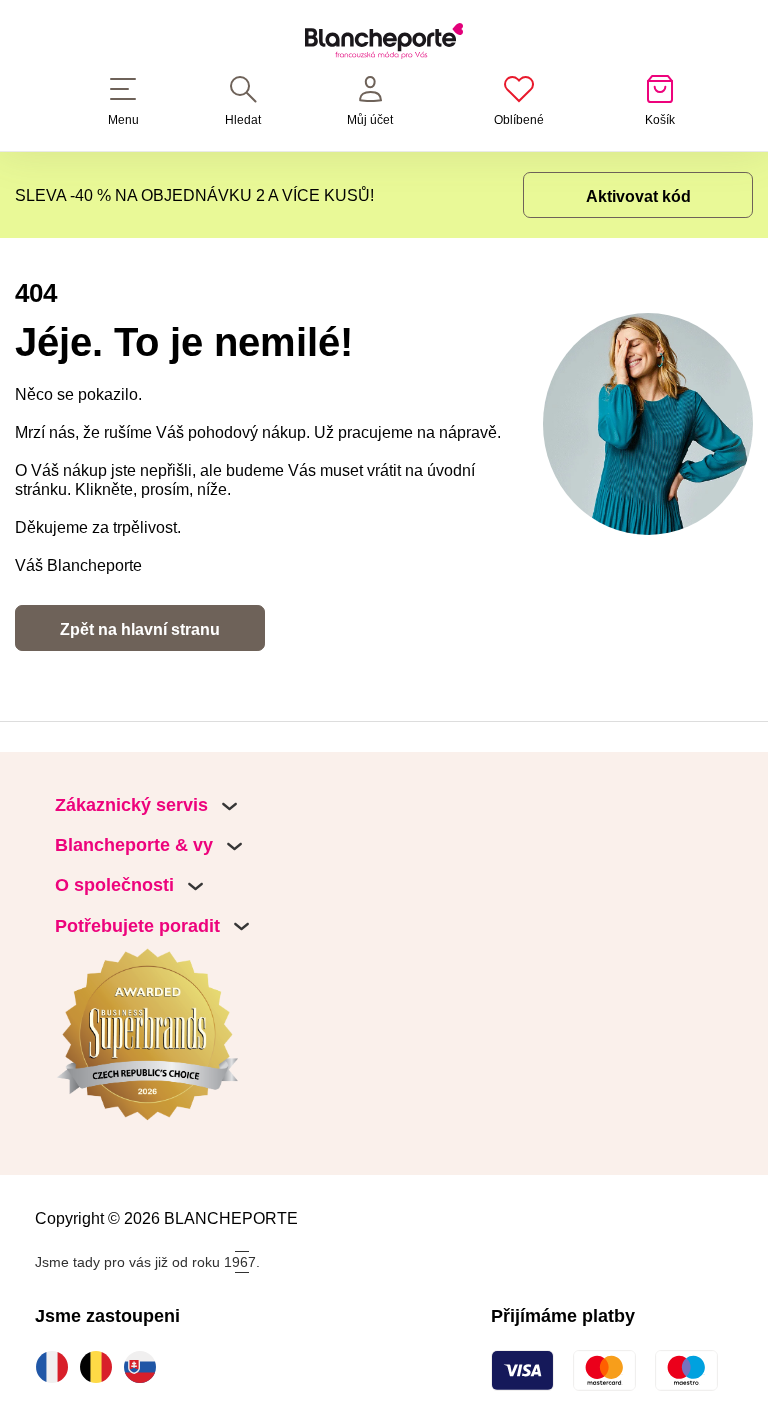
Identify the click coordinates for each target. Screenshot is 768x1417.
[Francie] (57, 1367)
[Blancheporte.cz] (384, 44)
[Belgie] (101, 1367)
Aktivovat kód (638, 196)
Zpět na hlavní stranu (140, 629)
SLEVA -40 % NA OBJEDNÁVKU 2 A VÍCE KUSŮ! (194, 195)
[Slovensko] (145, 1367)
